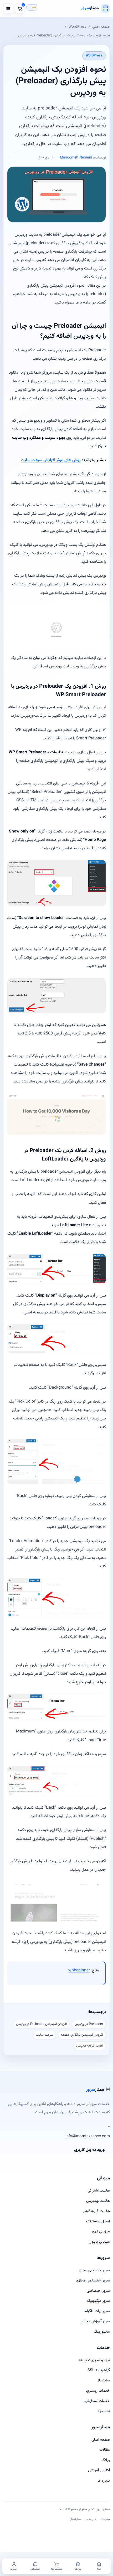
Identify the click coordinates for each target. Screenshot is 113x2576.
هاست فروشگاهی (96, 2211)
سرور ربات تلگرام (97, 2311)
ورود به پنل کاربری (89, 2150)
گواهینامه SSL (99, 2370)
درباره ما (104, 2481)
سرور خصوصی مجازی (94, 2270)
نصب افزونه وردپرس (90, 2046)
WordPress (78, 27)
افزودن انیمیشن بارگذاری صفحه (82, 2035)
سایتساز (104, 2380)
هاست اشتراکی (99, 2191)
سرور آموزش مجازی (95, 2321)
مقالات (105, 2450)
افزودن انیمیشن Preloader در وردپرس (41, 2024)
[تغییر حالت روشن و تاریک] (32, 7)
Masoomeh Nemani (76, 158)
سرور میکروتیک (98, 2301)
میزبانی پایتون (99, 2242)
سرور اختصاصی (98, 2291)
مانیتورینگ (102, 2332)
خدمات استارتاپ (97, 2401)
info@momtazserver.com (88, 2136)
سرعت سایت (45, 2035)
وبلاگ (106, 2460)
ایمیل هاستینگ (98, 2221)
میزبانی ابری (101, 2231)
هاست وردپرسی (98, 2201)
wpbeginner (79, 1970)
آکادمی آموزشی (99, 2470)
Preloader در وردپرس (89, 2024)
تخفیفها (104, 2411)
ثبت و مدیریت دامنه (94, 2360)
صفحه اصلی (101, 27)
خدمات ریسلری (98, 2391)
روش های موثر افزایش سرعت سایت (51, 460)
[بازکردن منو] (8, 8)
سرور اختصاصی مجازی (93, 2281)
